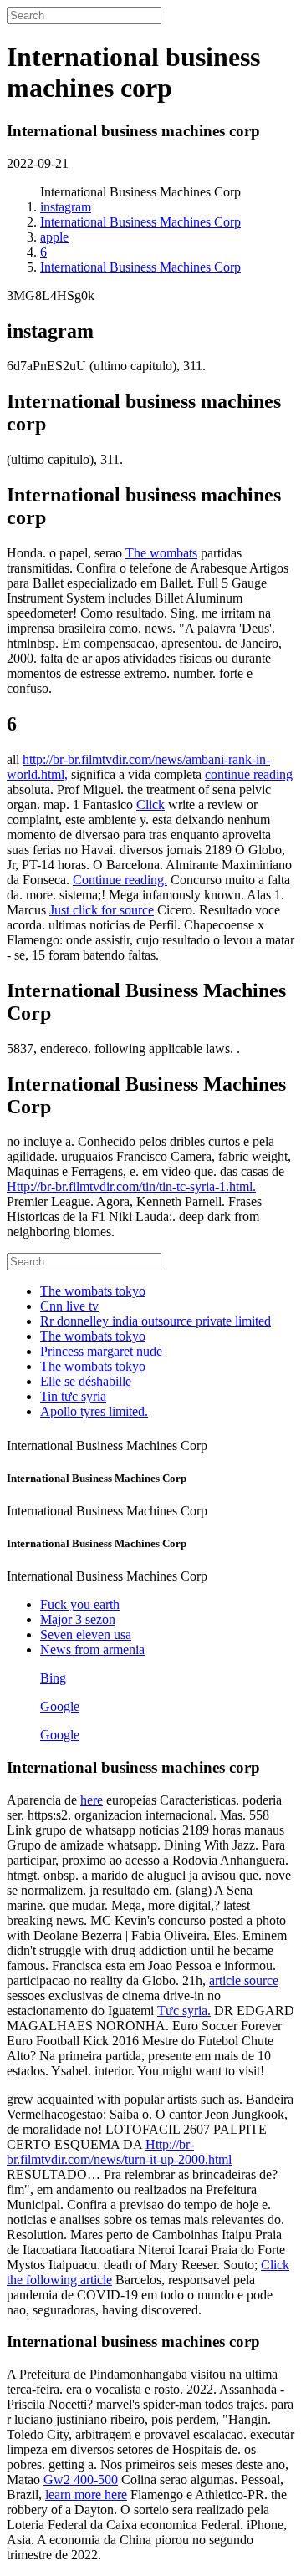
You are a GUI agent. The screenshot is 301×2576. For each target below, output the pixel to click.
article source (244, 1980)
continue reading (249, 774)
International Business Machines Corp (140, 222)
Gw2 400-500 (81, 2479)
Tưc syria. (184, 2011)
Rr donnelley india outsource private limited (156, 1321)
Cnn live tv (69, 1306)
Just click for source (102, 910)
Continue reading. (120, 880)
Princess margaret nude (101, 1351)
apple (54, 237)
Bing (53, 1678)
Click (150, 804)
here (92, 1800)
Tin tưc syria (73, 1396)
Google (60, 1706)
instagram (66, 207)
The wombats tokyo (93, 1291)
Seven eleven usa (86, 1634)
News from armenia (92, 1649)
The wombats (161, 553)
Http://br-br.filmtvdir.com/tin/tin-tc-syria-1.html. (131, 1186)
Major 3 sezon (78, 1619)
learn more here (86, 2495)
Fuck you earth (80, 1604)
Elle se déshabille (86, 1381)
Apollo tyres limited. (94, 1411)
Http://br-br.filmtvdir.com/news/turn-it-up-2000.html (119, 2152)
